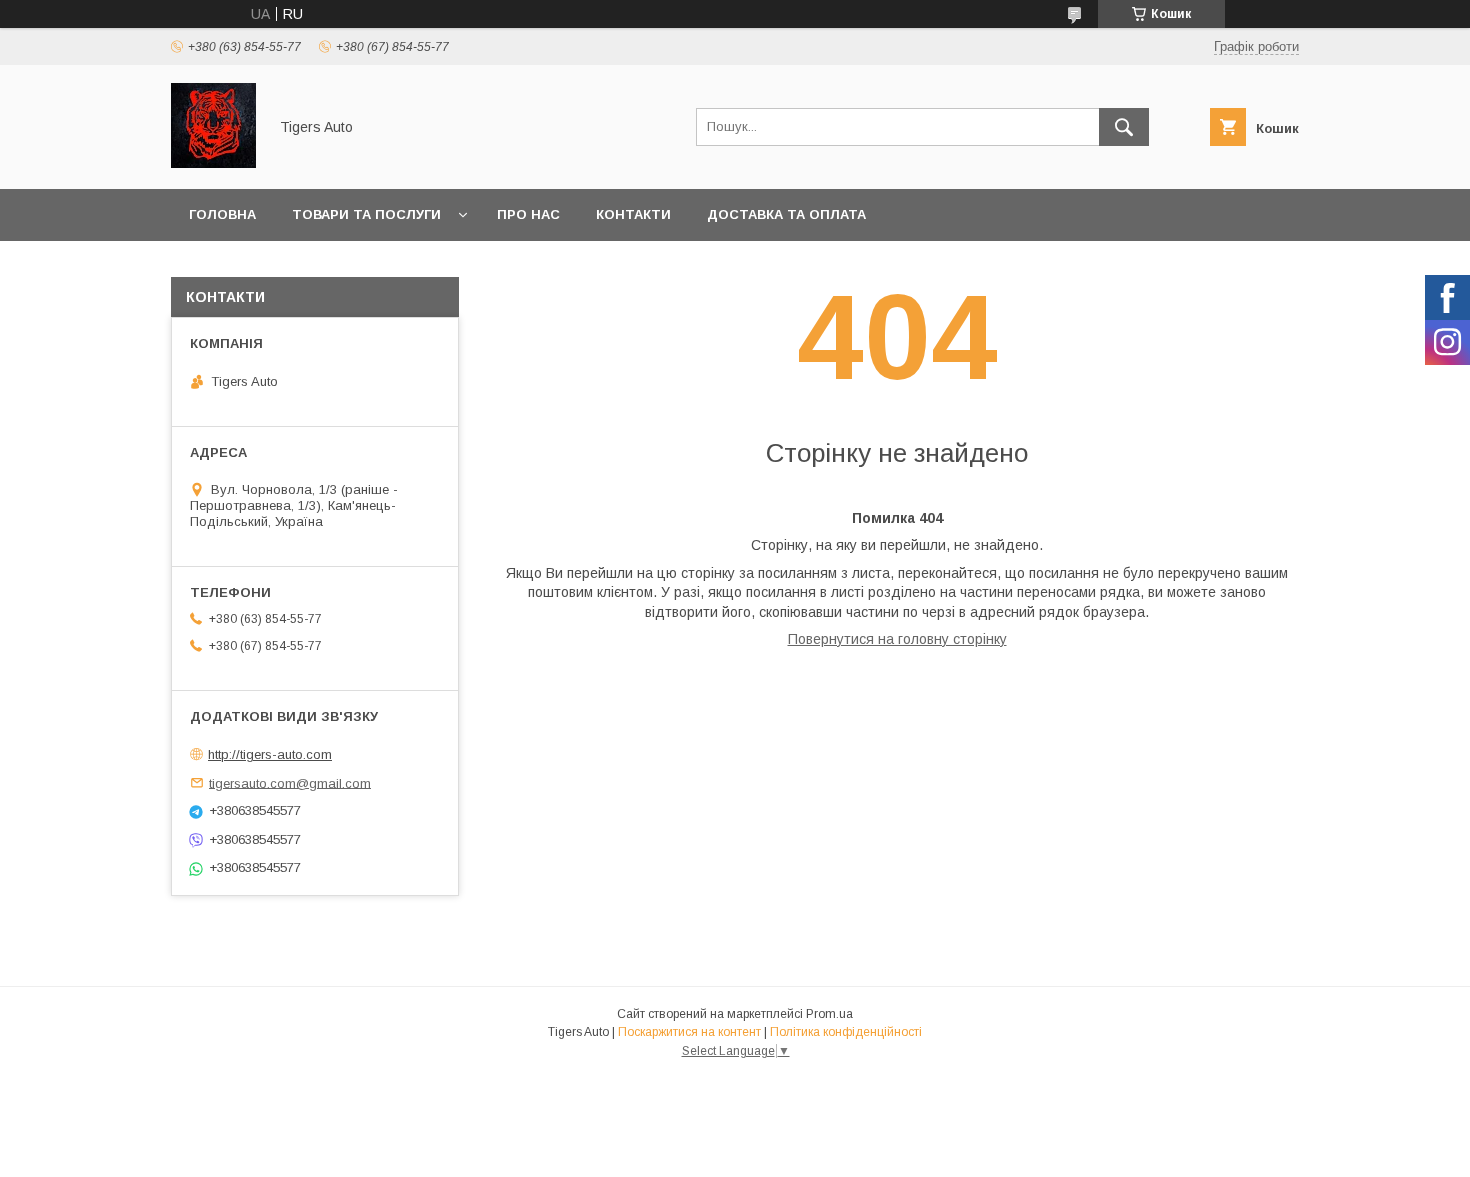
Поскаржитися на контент (689, 1032)
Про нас (528, 214)
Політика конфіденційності (846, 1032)
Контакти (633, 214)
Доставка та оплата (786, 214)
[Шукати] (1124, 127)
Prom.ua (829, 1014)
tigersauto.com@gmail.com (290, 782)
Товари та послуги (366, 214)
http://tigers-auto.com (270, 754)
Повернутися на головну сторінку (897, 639)
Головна (222, 214)
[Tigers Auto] (213, 163)
